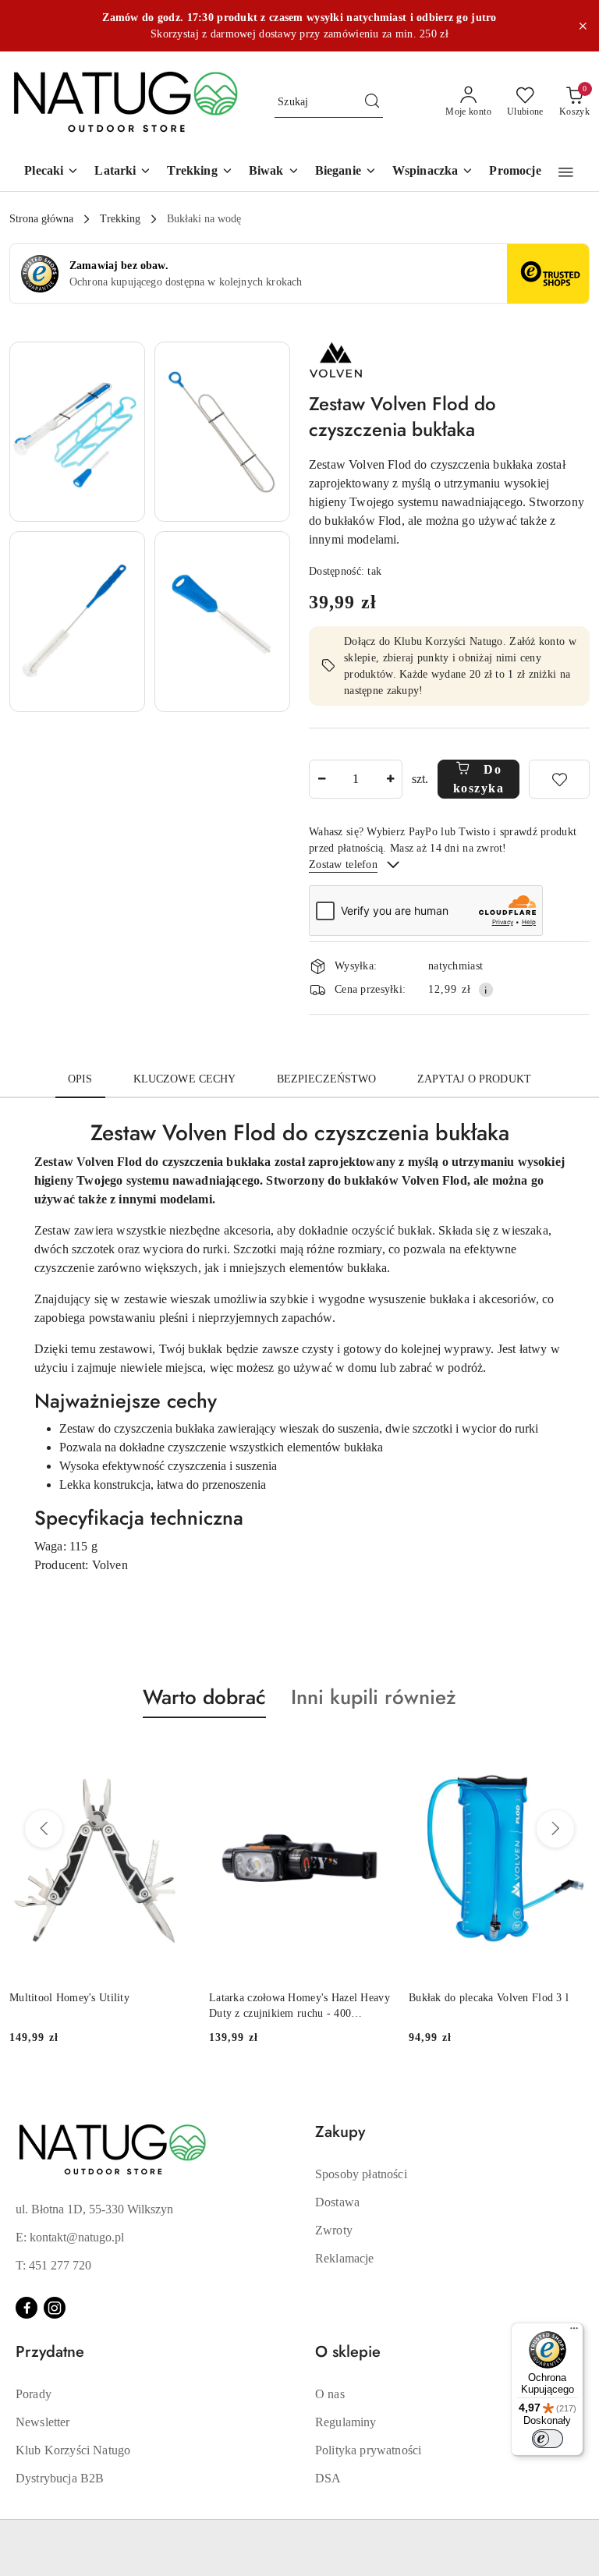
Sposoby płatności (361, 2174)
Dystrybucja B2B (60, 2478)
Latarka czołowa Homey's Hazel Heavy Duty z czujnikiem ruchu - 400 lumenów (163, 2007)
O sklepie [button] (348, 2352)
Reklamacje (345, 2258)
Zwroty (334, 2230)
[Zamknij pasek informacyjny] (583, 26)
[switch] (548, 2439)
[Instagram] (55, 2308)
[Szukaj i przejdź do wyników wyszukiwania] (372, 102)
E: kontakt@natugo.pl (70, 2237)
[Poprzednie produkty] (44, 1829)
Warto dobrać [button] (204, 1697)
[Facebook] (27, 2308)
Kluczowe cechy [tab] (185, 1079)
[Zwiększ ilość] (390, 779)
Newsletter (43, 2422)
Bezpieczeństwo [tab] (327, 1079)
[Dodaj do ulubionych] (559, 779)
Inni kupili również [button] (374, 1697)
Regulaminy (346, 2422)
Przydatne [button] (50, 2352)
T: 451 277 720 (53, 2265)
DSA (328, 2478)
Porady (34, 2394)
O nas (330, 2394)
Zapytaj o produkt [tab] (474, 1079)
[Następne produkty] (555, 1829)
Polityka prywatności (368, 2450)
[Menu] (574, 2332)
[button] (566, 172)
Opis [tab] (80, 1079)
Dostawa (337, 2202)
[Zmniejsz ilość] (321, 779)
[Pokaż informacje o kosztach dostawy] (486, 990)
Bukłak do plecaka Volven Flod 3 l (352, 1998)
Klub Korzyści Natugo (73, 2450)
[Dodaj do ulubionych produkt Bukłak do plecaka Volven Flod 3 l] (435, 1755)
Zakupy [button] (340, 2132)
